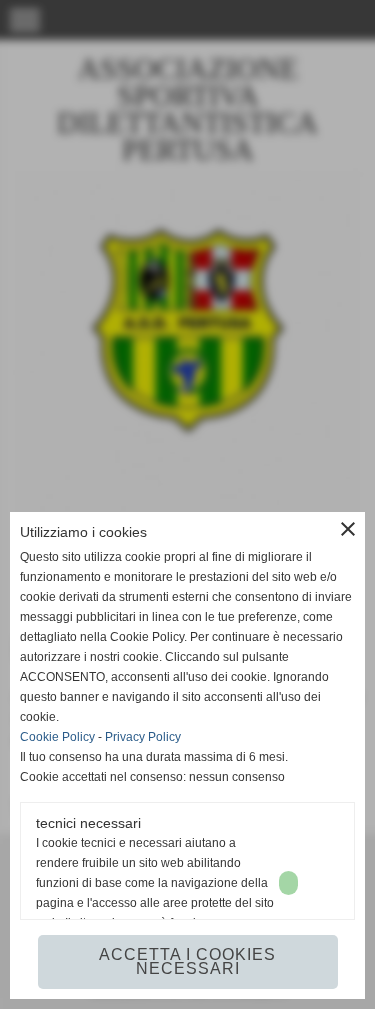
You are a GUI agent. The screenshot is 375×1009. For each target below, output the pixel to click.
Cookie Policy (57, 737)
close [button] (348, 529)
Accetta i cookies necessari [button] (187, 961)
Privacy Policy (143, 737)
